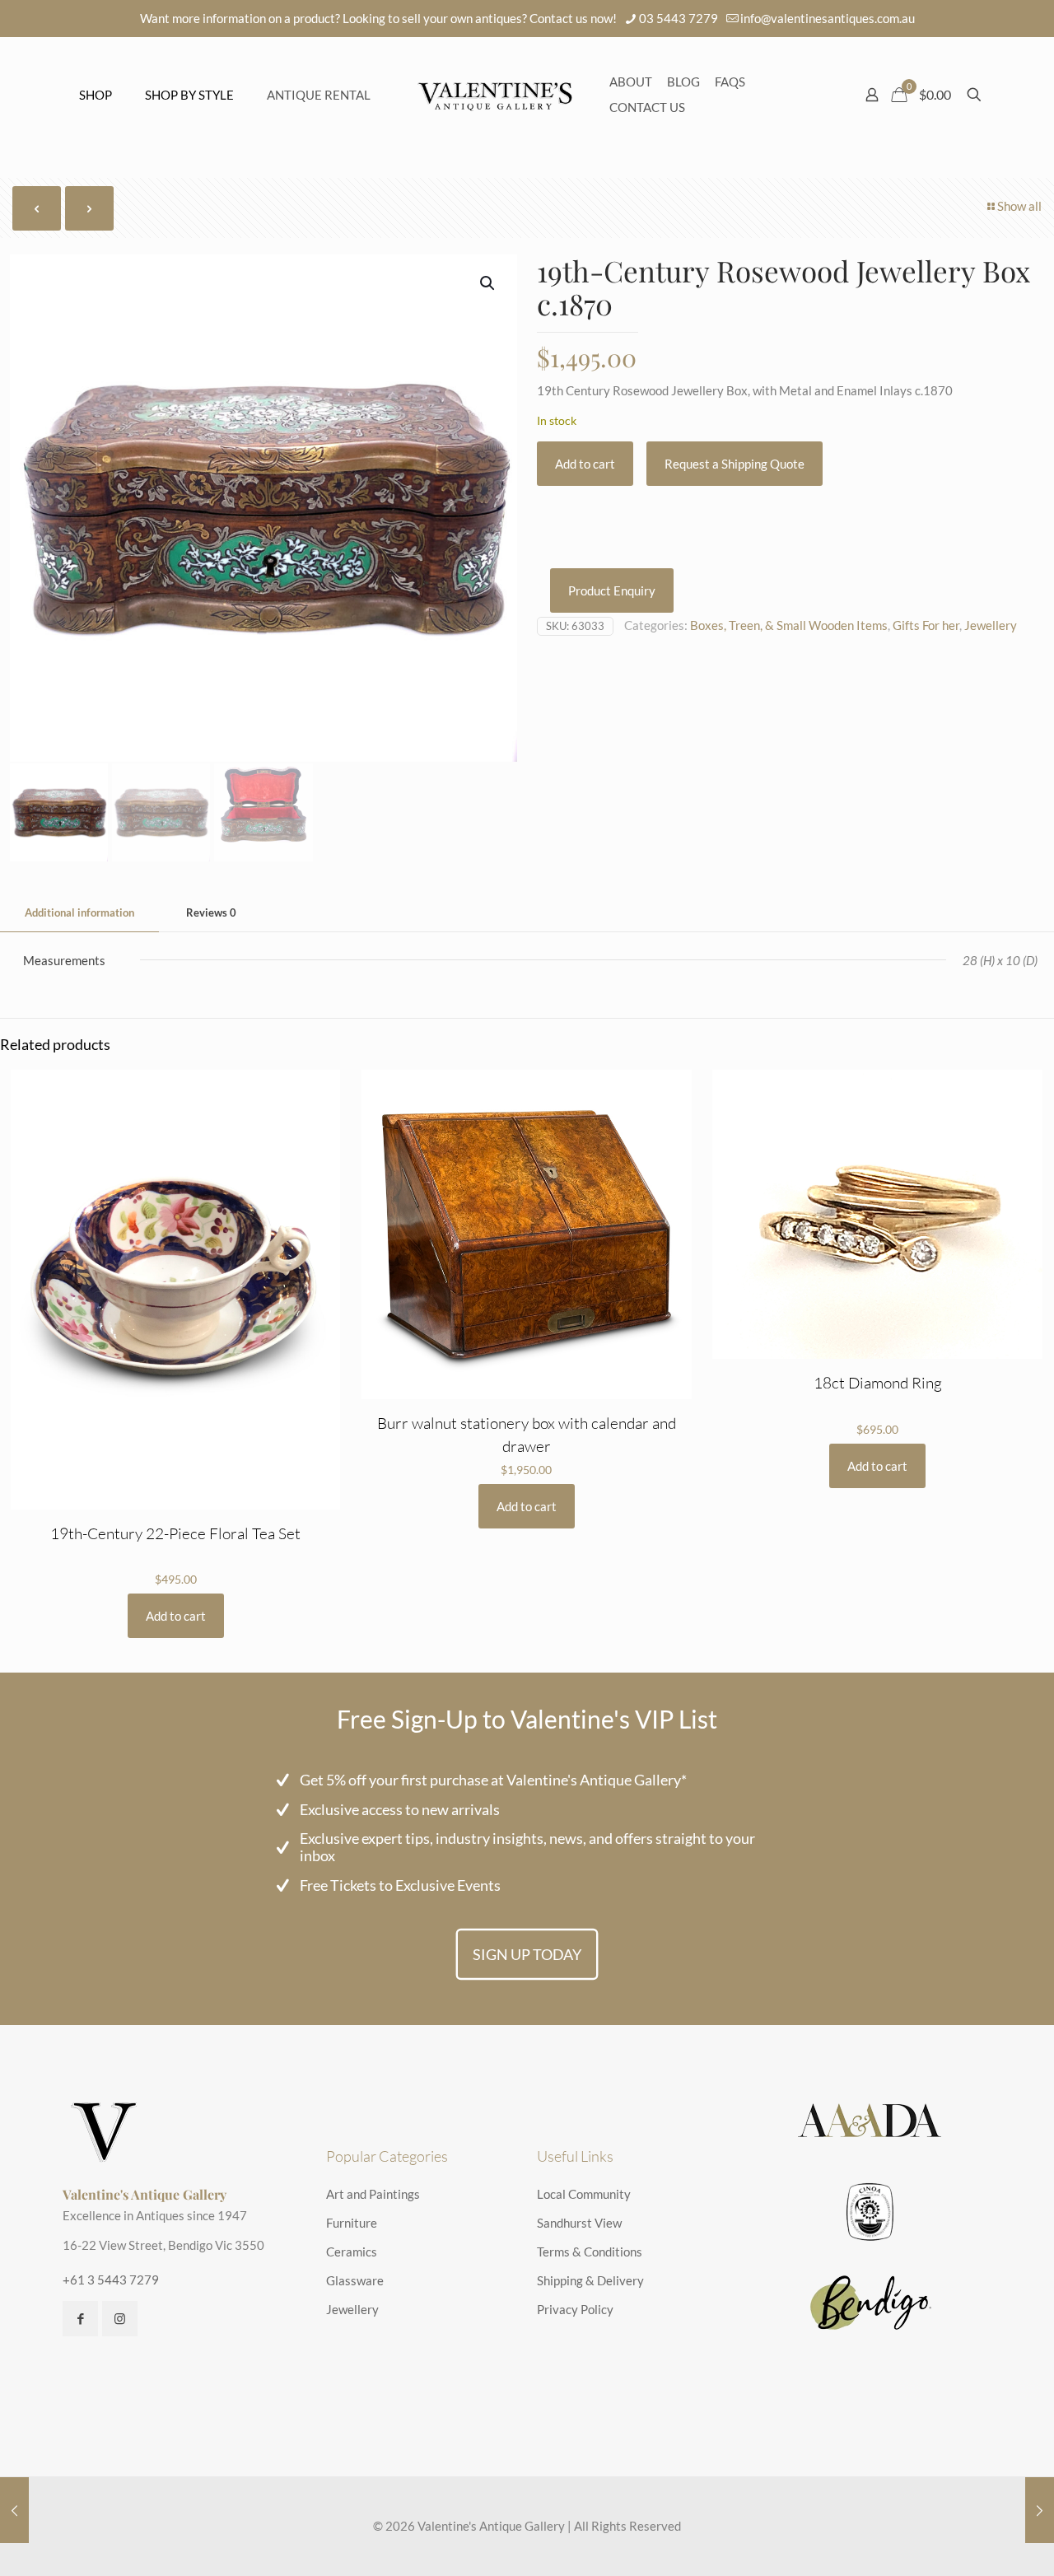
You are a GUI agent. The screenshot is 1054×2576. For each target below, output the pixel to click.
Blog (683, 82)
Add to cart (585, 464)
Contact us (647, 107)
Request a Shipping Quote (735, 464)
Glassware (355, 2280)
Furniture (352, 2223)
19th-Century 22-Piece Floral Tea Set (175, 1533)
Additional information (79, 912)
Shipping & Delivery (590, 2280)
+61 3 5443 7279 (111, 2280)
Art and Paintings (373, 2194)
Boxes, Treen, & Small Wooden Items (789, 625)
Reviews (211, 912)
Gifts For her (926, 625)
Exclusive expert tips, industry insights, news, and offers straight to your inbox (527, 1847)
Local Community (584, 2194)
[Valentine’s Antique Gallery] (495, 95)
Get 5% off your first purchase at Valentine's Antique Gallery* (493, 1780)
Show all (1019, 206)
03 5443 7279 (679, 18)
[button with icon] (80, 2319)
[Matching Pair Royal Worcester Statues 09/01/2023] (14, 2510)
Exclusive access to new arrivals (400, 1809)
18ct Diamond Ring (878, 1383)
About (631, 82)
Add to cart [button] (176, 1616)
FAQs (730, 82)
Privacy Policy (575, 2309)
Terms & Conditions (590, 2252)
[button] (488, 283)
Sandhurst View (579, 2223)
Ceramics (352, 2252)
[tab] (79, 913)
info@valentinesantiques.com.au (828, 18)
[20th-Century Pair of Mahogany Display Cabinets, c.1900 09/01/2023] (1040, 2510)
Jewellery (991, 625)
